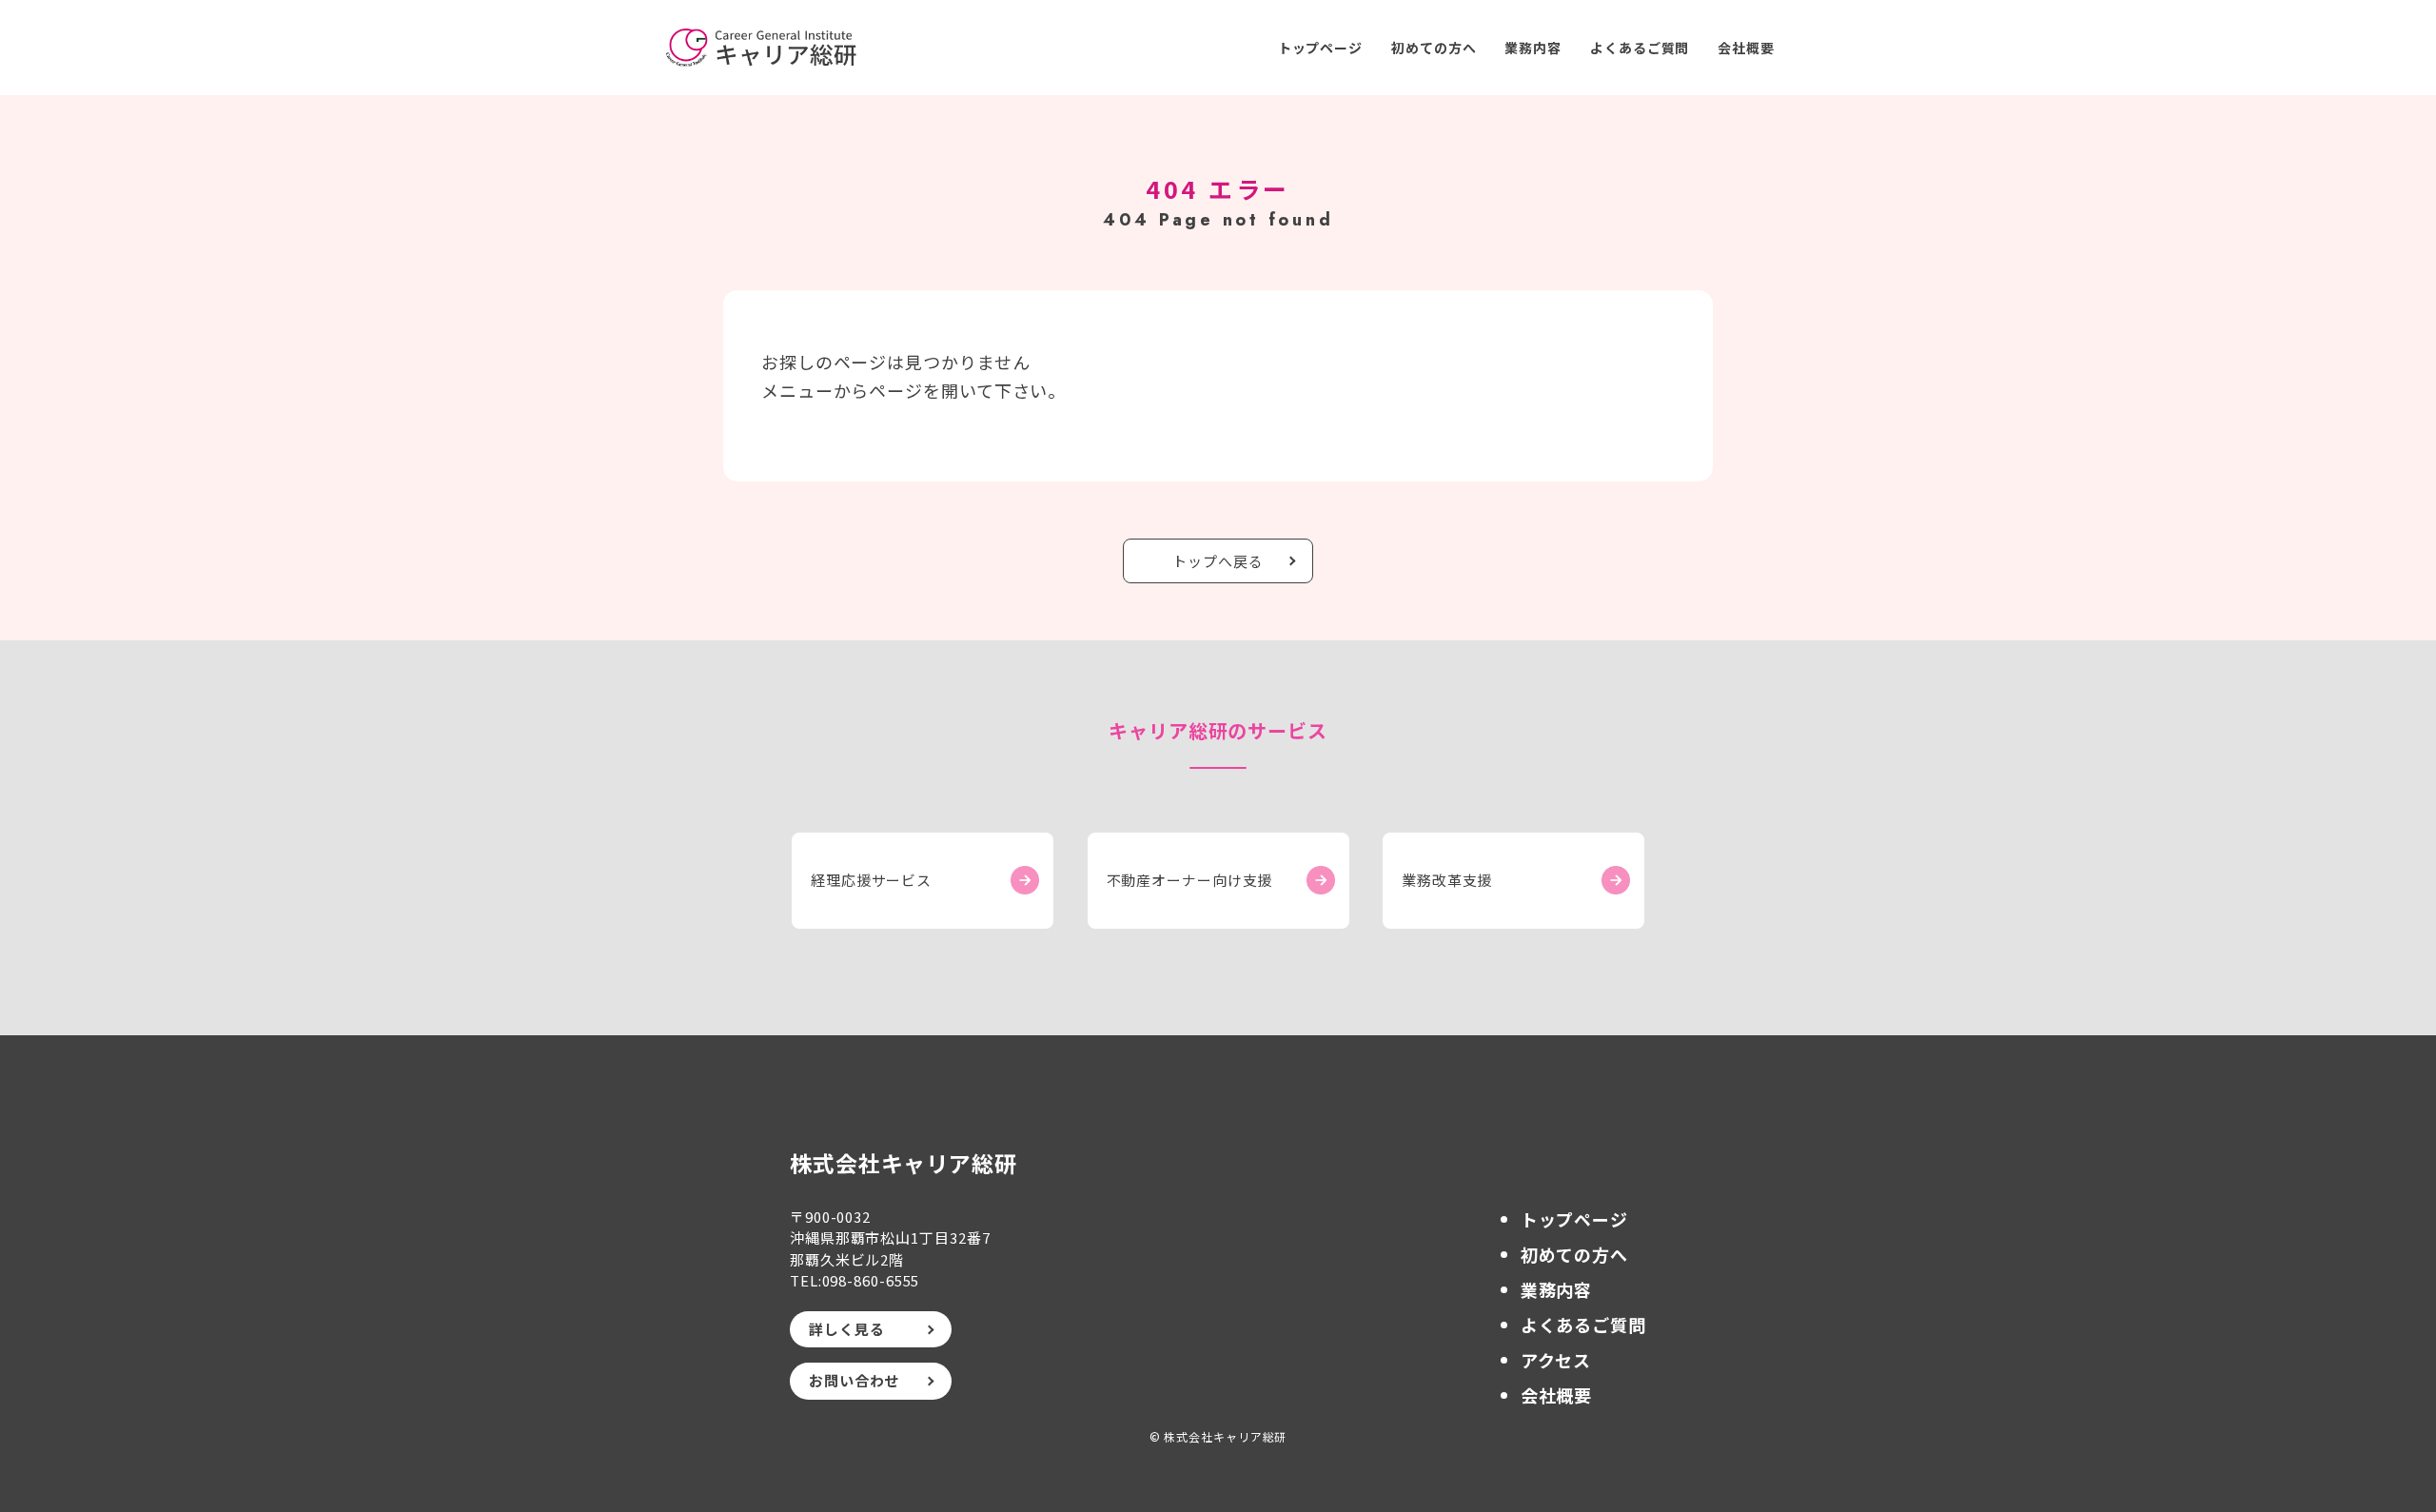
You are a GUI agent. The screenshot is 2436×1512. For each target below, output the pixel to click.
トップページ (1320, 48)
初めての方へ (1434, 48)
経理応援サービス (871, 880)
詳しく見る (847, 1329)
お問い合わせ (854, 1380)
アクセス (1556, 1360)
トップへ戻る (1218, 561)
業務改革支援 (1447, 880)
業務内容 (1533, 48)
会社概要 (1746, 48)
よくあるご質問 (1640, 48)
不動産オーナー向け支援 (1190, 880)
